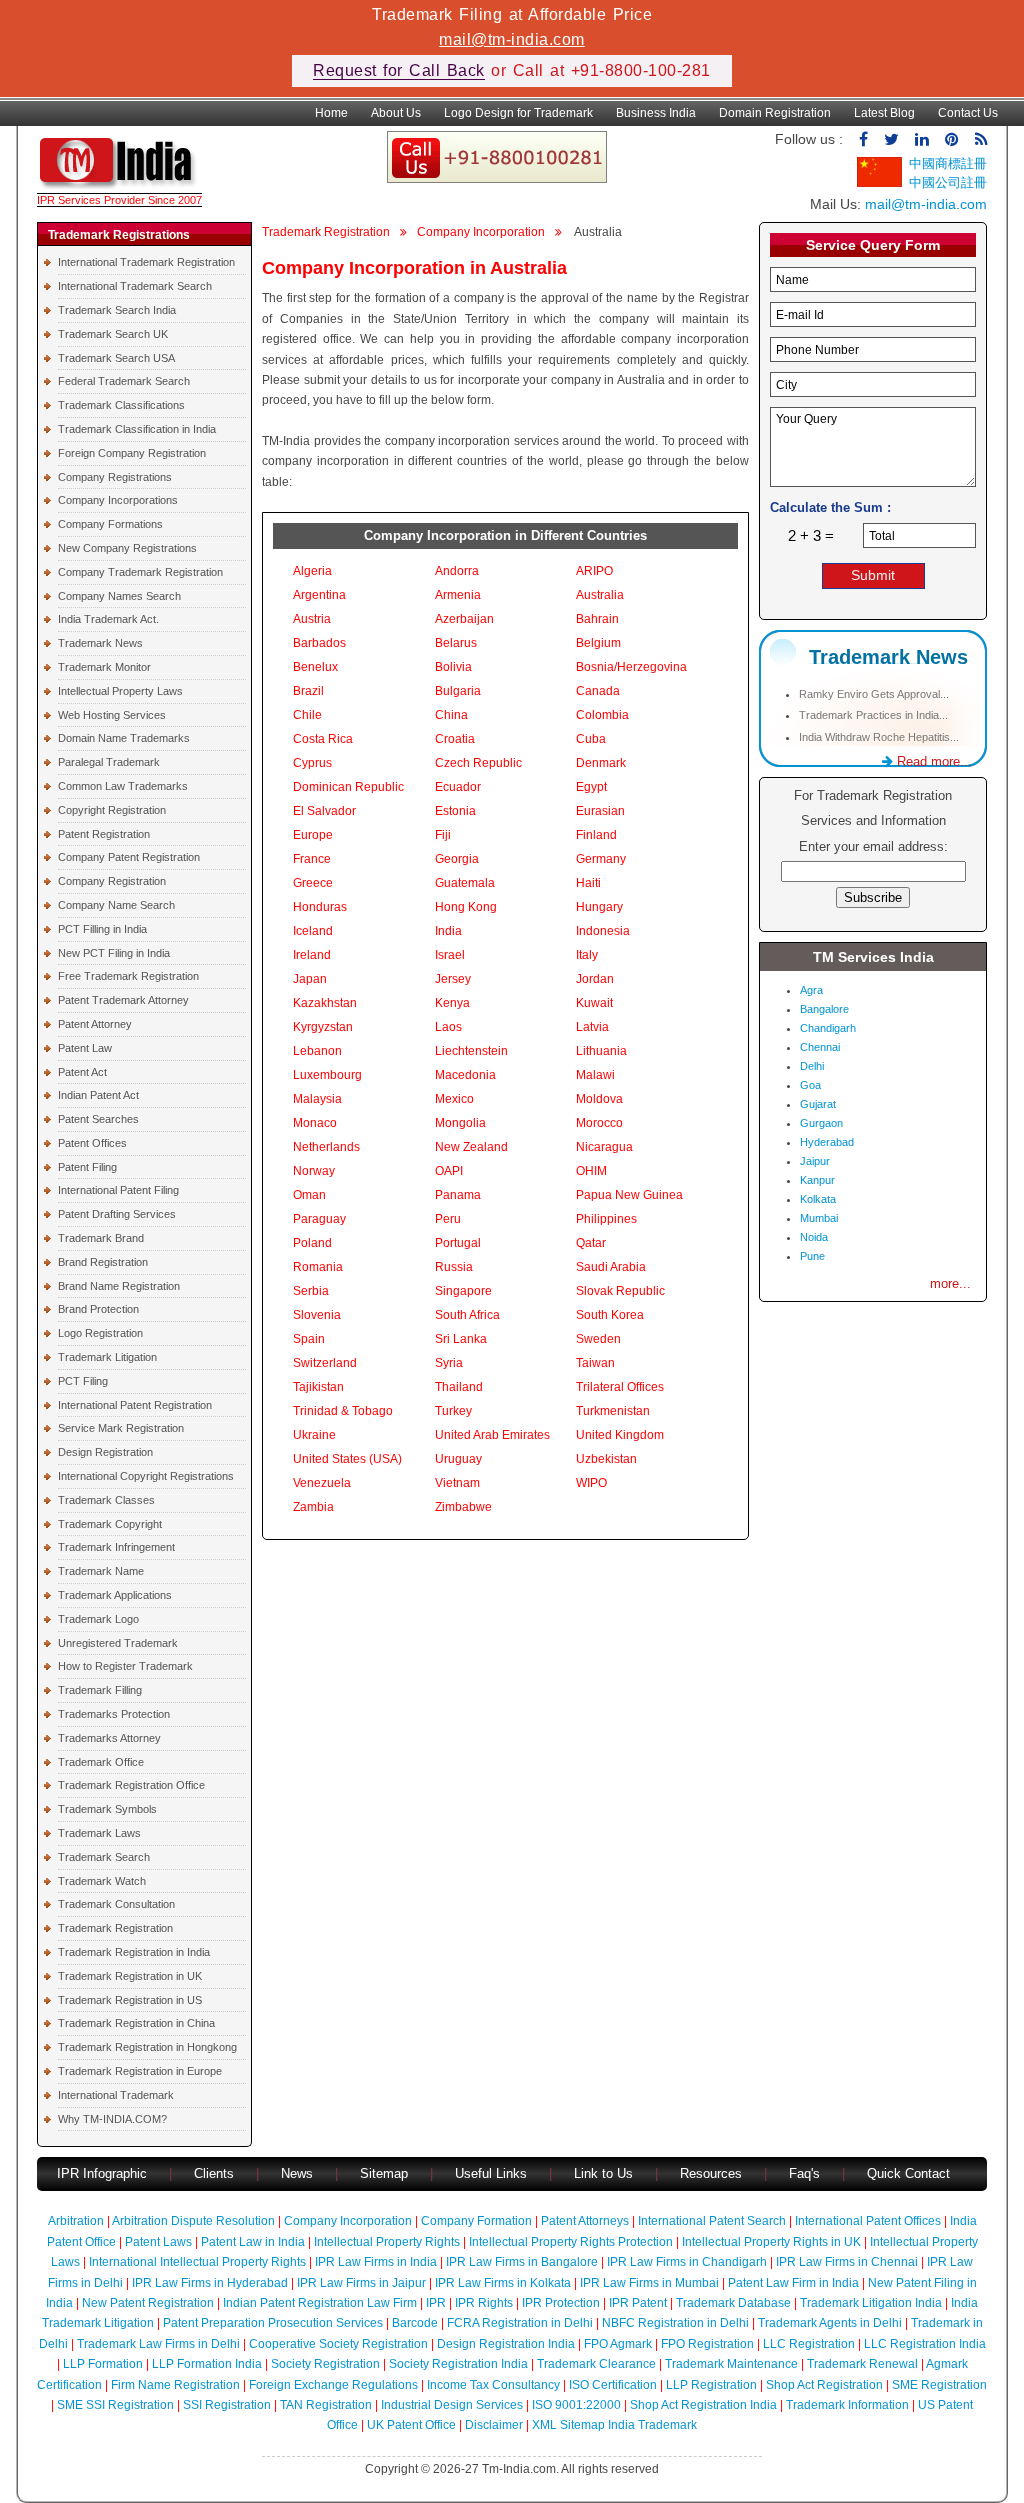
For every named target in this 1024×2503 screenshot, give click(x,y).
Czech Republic (478, 763)
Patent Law (85, 1048)
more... (950, 1283)
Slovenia (317, 1315)
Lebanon (317, 1051)
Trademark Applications (115, 1595)
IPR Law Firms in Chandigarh (687, 2262)
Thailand (459, 1387)
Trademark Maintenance (731, 2364)
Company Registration (112, 881)
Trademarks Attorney (109, 1738)
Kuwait (594, 1003)
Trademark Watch (102, 1881)
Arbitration (76, 2221)
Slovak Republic (620, 1291)
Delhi (812, 1066)
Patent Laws (158, 2242)
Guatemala (465, 883)
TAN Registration (326, 2405)
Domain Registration (775, 113)
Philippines (606, 1219)
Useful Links (493, 2173)
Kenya (452, 1003)
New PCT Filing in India (114, 953)
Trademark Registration (115, 1928)
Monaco (315, 1123)
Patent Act (82, 1072)
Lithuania (601, 1051)
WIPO (591, 1483)
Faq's (804, 2173)
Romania (318, 1267)
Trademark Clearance (596, 2364)
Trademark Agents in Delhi (830, 2323)
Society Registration (325, 2364)
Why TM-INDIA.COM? (112, 2119)
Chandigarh (828, 1028)
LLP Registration (711, 2385)
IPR (436, 2303)
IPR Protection (561, 2303)
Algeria (312, 571)
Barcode (415, 2323)
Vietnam (457, 1483)
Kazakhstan (325, 1003)
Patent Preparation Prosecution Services (273, 2323)
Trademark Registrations (119, 235)
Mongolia (460, 1123)
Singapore (463, 1291)
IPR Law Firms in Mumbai (649, 2283)
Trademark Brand (101, 1238)
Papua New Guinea (629, 1195)
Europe (313, 835)
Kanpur (817, 1180)
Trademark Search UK (113, 334)
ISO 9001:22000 (576, 2405)
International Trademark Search (135, 286)
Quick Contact (908, 2173)
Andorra (457, 571)
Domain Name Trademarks (124, 738)
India (448, 931)
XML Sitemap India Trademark (614, 2425)
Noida (814, 1237)
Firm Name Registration (175, 2385)
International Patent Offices (868, 2221)
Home (331, 113)
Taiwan (595, 1363)
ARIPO (594, 571)
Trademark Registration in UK (130, 1976)
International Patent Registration (135, 1405)
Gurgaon (821, 1123)
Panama (458, 1195)
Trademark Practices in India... (873, 715)
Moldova (599, 1099)
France (312, 859)
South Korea (610, 1315)
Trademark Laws (99, 1833)
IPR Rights (484, 2303)
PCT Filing (83, 1381)
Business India (656, 113)
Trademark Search (104, 1857)
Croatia (455, 739)
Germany (601, 859)
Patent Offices (92, 1143)
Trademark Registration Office (131, 1785)
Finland (596, 835)
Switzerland (325, 1363)
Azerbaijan (464, 619)
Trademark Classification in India (137, 429)
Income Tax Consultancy (493, 2385)
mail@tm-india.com (512, 39)
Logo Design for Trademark (518, 113)
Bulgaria (458, 691)
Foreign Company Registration (132, 453)
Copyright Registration (112, 810)
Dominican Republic (348, 787)
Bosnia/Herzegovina (631, 667)
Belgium (598, 643)
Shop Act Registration (824, 2385)
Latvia (592, 1027)
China (451, 715)
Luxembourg (327, 1075)
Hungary (599, 907)
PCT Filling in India (102, 929)
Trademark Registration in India (134, 1952)
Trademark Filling (100, 1690)
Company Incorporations (118, 500)
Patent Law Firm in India (793, 2283)
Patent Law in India (253, 2242)
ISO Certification (613, 2385)
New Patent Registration (148, 2303)
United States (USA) (347, 1459)
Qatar (591, 1243)
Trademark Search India (117, 310)
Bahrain (597, 619)
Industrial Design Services (452, 2405)
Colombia (602, 715)
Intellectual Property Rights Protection (571, 2242)
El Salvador (324, 811)
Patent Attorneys (585, 2221)
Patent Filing (87, 1167)
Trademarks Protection (114, 1714)
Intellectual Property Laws (120, 691)
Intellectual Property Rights (387, 2242)
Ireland (312, 955)
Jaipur (815, 1161)
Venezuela (322, 1483)
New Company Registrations (127, 548)
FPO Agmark (618, 2344)
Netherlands (326, 1147)
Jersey (453, 979)
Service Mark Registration (121, 1428)
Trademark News (100, 643)
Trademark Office (101, 1762)
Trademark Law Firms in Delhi (158, 2344)
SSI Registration (227, 2405)
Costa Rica (323, 739)
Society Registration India (458, 2364)
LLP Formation (103, 2364)
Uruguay (458, 1459)
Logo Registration (100, 1333)
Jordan (595, 979)
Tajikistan (318, 1387)
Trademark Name (101, 1571)
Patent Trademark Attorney (123, 1000)
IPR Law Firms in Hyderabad (210, 2283)
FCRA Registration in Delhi (520, 2323)
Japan (310, 979)
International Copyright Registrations (146, 1476)
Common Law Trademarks (123, 786)
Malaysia (317, 1099)
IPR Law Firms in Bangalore (522, 2262)
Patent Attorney (95, 1024)
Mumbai (819, 1218)
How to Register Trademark (125, 1666)
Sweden (598, 1339)
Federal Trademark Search (124, 381)
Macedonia (465, 1075)
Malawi (595, 1075)
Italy (587, 955)
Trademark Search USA (116, 358)
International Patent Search (712, 2221)
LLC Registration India (925, 2344)
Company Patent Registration (129, 857)
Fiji (443, 835)
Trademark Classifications (121, 405)
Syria (449, 1363)
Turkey (453, 1411)
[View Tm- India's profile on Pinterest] (952, 139)
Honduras (320, 907)
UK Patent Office (411, 2425)
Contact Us (968, 113)
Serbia (311, 1291)
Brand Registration (103, 1262)
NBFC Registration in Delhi (675, 2323)
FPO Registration (707, 2344)
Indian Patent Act (98, 1095)
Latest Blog (884, 113)
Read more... (932, 761)
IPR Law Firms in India (376, 2262)
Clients (214, 2173)
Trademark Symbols (107, 1809)
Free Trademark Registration (128, 976)
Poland (312, 1243)
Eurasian (600, 811)
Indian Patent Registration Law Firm (320, 2303)
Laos (448, 1027)
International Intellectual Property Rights (197, 2262)
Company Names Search (119, 596)
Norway (314, 1171)
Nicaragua (604, 1147)
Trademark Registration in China (136, 2023)
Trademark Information (847, 2405)
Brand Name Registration (119, 1286)
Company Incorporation (481, 232)
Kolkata (818, 1199)
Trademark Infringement (116, 1547)
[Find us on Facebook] (863, 139)
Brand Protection (98, 1309)
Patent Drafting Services (117, 1214)
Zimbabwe (463, 1507)
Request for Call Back (399, 70)
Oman (309, 1195)
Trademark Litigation (107, 1357)
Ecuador (458, 787)
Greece (313, 883)
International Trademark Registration (146, 262)
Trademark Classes (106, 1500)
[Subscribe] (981, 139)
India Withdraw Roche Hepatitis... (879, 737)
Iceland (313, 931)
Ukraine (314, 1435)
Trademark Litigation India (871, 2303)
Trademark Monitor (104, 667)
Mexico (454, 1099)
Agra (811, 990)
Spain (309, 1339)
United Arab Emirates (492, 1435)
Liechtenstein (471, 1051)
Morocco (599, 1123)
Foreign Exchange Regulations (333, 2385)
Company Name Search (116, 905)
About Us (396, 113)
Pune (812, 1256)
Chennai (820, 1047)
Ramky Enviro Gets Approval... (874, 694)
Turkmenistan (613, 1411)
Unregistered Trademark (118, 1643)
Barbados (319, 643)
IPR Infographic (102, 2173)
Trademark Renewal (862, 2364)
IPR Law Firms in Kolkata (503, 2283)
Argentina (319, 595)
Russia (454, 1267)
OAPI (449, 1171)
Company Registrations (115, 477)
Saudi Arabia (611, 1267)
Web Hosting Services (112, 715)
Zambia (313, 1507)
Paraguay (319, 1219)
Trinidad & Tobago (343, 1411)
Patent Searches (98, 1119)
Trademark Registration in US (130, 2000)
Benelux (315, 667)
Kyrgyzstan (323, 1027)
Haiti (588, 883)
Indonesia (603, 931)
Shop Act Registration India (703, 2405)
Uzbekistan (606, 1459)
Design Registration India (506, 2344)
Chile (307, 715)
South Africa (467, 1315)
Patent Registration (104, 834)
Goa (810, 1085)
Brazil (308, 691)
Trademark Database (733, 2303)
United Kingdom (620, 1435)
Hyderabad (827, 1142)
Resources (711, 2173)
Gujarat (818, 1104)
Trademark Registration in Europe (140, 2071)
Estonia (455, 811)
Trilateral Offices (620, 1387)
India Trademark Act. (108, 619)
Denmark (601, 763)
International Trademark (116, 2095)
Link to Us (603, 2173)
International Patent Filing (118, 1190)
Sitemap (384, 2173)
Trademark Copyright (110, 1524)
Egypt (591, 787)
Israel (450, 955)
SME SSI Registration (115, 2405)
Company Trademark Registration (140, 572)
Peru (448, 1219)
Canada (598, 691)
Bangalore (824, 1009)
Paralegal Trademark (109, 762)
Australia (600, 595)
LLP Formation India (207, 2364)
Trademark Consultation (116, 1904)
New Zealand (471, 1147)
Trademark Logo (98, 1619)
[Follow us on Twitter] (891, 139)
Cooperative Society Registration (338, 2344)
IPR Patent (638, 2303)
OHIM (591, 1171)
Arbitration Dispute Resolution (193, 2221)
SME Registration (939, 2385)
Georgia (457, 859)
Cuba (591, 739)
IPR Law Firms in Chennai (847, 2262)
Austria (312, 619)
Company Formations (110, 524)
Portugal (458, 1243)
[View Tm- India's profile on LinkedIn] (922, 139)
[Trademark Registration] (119, 183)
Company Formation (476, 2221)
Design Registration (105, 1452)
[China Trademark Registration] (879, 182)
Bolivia (453, 667)
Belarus (456, 643)
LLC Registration (809, 2344)
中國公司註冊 (948, 182)
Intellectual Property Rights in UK (771, 2242)
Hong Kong (466, 907)
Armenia (458, 595)
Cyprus (312, 763)
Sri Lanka (461, 1339)
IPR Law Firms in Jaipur (361, 2283)
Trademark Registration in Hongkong (147, 2047)
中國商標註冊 (948, 163)
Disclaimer (494, 2425)
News (299, 2173)
